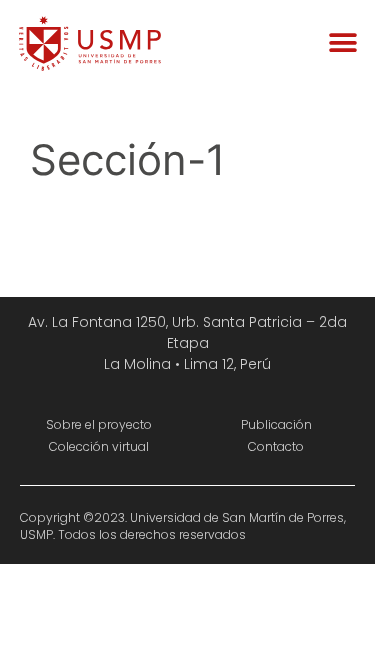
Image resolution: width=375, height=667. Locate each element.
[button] (342, 42)
